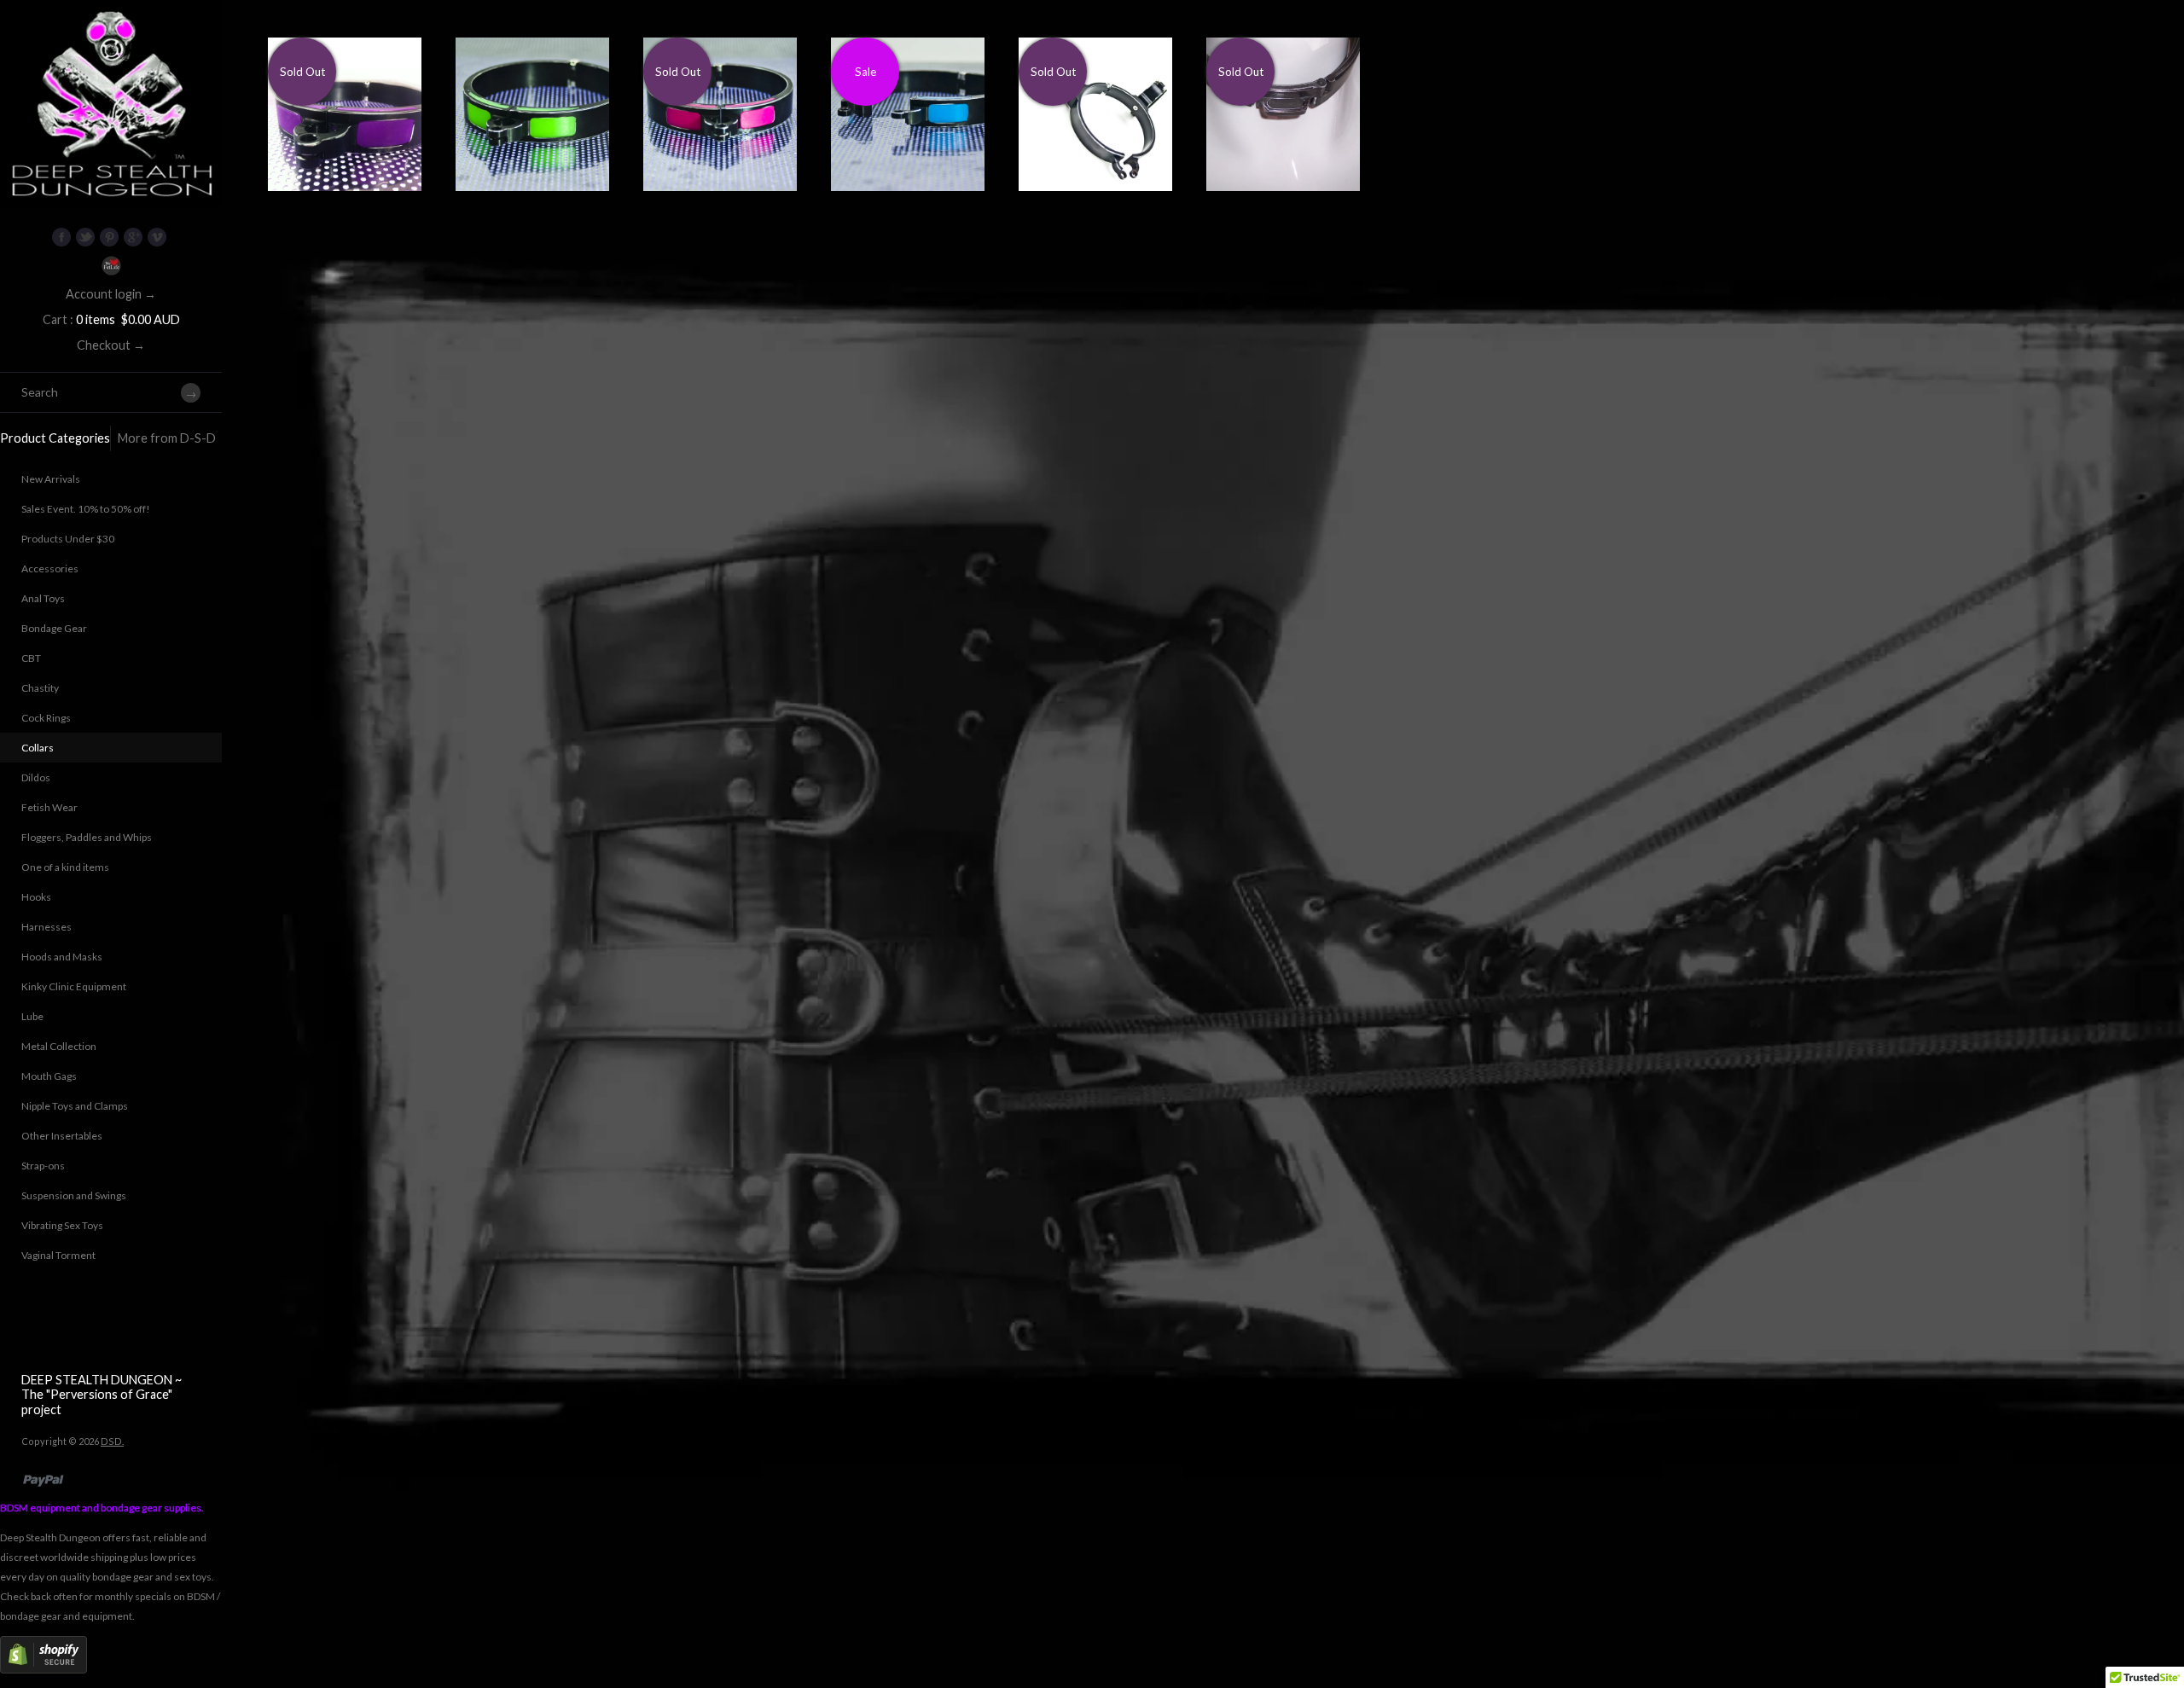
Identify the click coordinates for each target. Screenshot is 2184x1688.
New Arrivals (51, 479)
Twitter (85, 237)
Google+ (133, 237)
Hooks (36, 897)
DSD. (112, 1441)
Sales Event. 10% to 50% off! (86, 509)
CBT (31, 658)
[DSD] (111, 21)
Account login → (111, 294)
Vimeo (157, 237)
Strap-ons (43, 1166)
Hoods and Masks (62, 957)
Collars (38, 748)
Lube (32, 1016)
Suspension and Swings (74, 1195)
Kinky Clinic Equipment (74, 986)
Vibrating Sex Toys (62, 1225)
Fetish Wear (49, 807)
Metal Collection (59, 1046)
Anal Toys (43, 598)
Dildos (36, 777)
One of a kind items (65, 867)
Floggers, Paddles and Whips (87, 837)
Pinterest (109, 237)
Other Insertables (62, 1136)
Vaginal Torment (58, 1255)
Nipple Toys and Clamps (75, 1106)
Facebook (61, 237)
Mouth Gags (49, 1076)
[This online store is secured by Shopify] (44, 1670)
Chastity (40, 688)
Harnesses (46, 927)
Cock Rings (46, 718)
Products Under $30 (68, 539)
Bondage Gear (54, 628)
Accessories (50, 568)
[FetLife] (111, 266)
